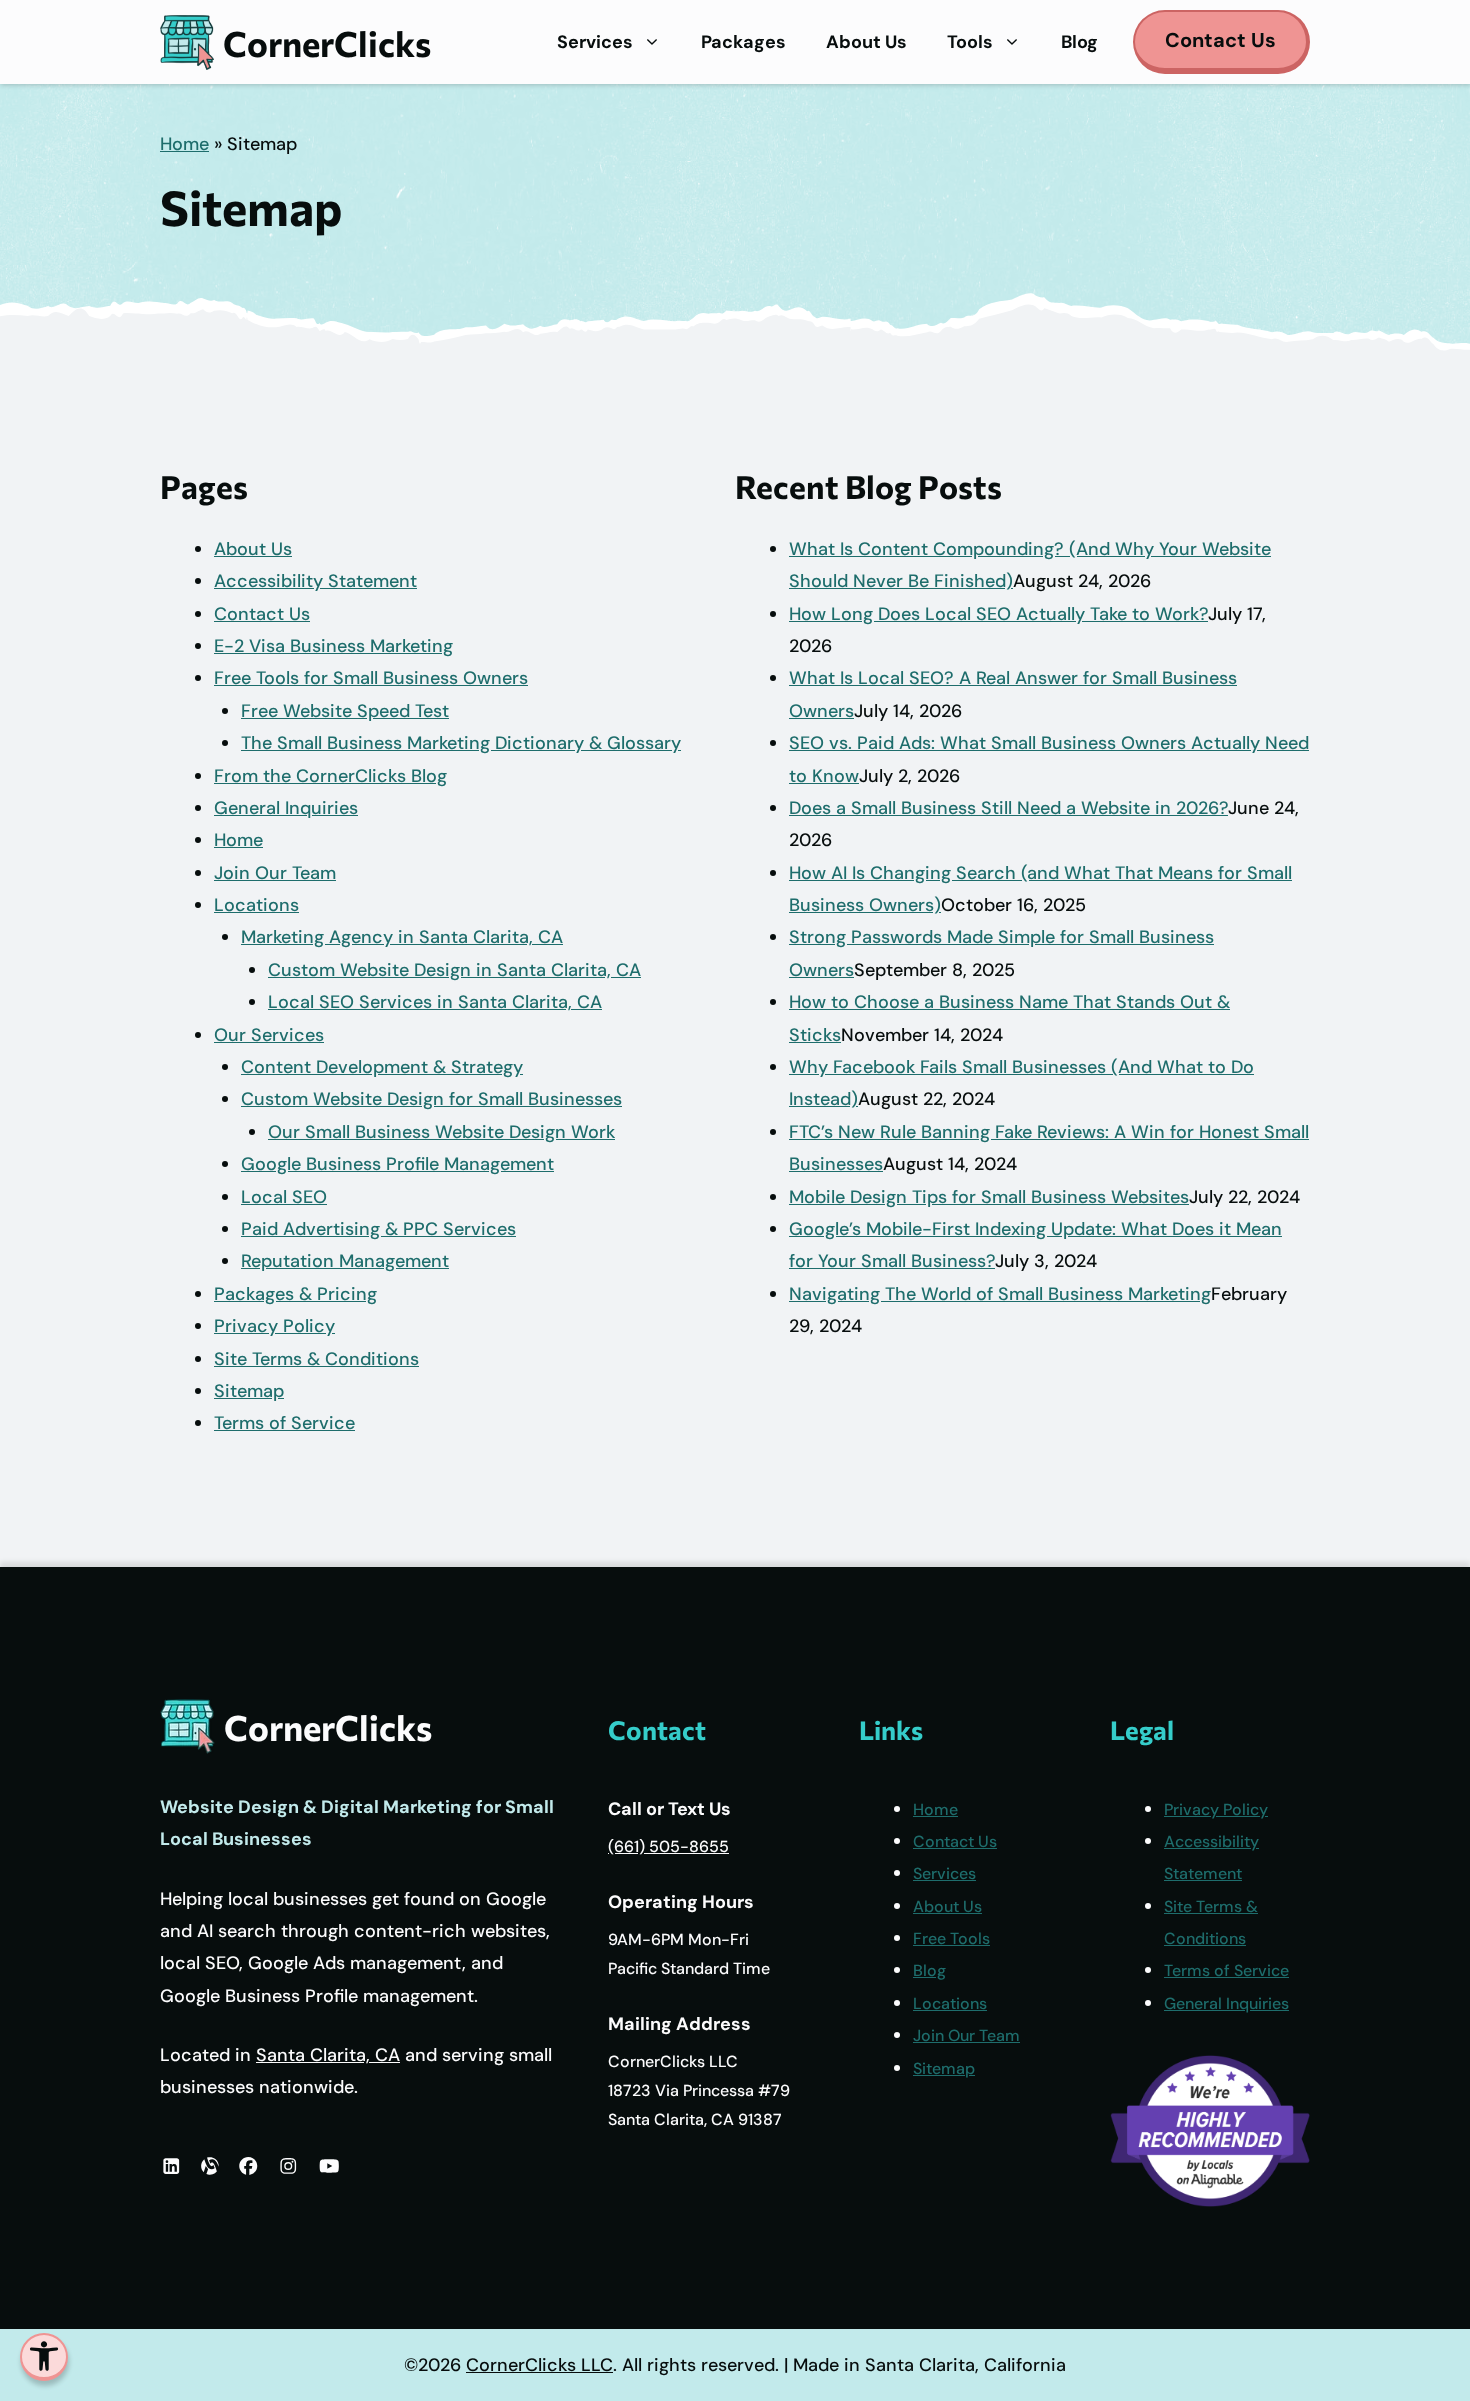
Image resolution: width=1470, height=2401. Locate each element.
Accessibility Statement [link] (315, 581)
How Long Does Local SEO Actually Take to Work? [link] (998, 614)
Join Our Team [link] (275, 873)
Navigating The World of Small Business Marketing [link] (1000, 1294)
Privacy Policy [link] (274, 1326)
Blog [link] (1079, 42)
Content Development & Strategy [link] (382, 1067)
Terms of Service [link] (284, 1423)
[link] (44, 2357)
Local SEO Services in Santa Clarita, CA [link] (435, 1002)
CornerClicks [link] (327, 42)
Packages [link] (743, 42)
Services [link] (595, 42)
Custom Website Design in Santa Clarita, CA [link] (454, 970)
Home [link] (184, 144)
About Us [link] (866, 42)
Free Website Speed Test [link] (345, 711)
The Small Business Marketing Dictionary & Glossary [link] (461, 743)
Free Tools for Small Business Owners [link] (371, 678)
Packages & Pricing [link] (295, 1294)
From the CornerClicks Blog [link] (330, 776)
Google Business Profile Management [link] (397, 1164)
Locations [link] (256, 905)
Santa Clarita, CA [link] (328, 2055)
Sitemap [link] (249, 1391)
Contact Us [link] (1220, 40)
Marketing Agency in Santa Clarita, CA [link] (402, 937)
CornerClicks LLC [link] (539, 2365)
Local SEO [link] (284, 1197)
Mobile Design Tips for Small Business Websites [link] (989, 1197)
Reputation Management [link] (345, 1261)
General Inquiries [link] (286, 808)
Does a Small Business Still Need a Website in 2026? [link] (1008, 808)
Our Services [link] (269, 1035)
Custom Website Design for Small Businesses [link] (431, 1099)
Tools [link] (970, 42)
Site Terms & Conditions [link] (316, 1359)
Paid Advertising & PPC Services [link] (378, 1229)
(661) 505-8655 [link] (668, 1846)
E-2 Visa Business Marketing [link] (333, 646)
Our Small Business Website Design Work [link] (441, 1132)
